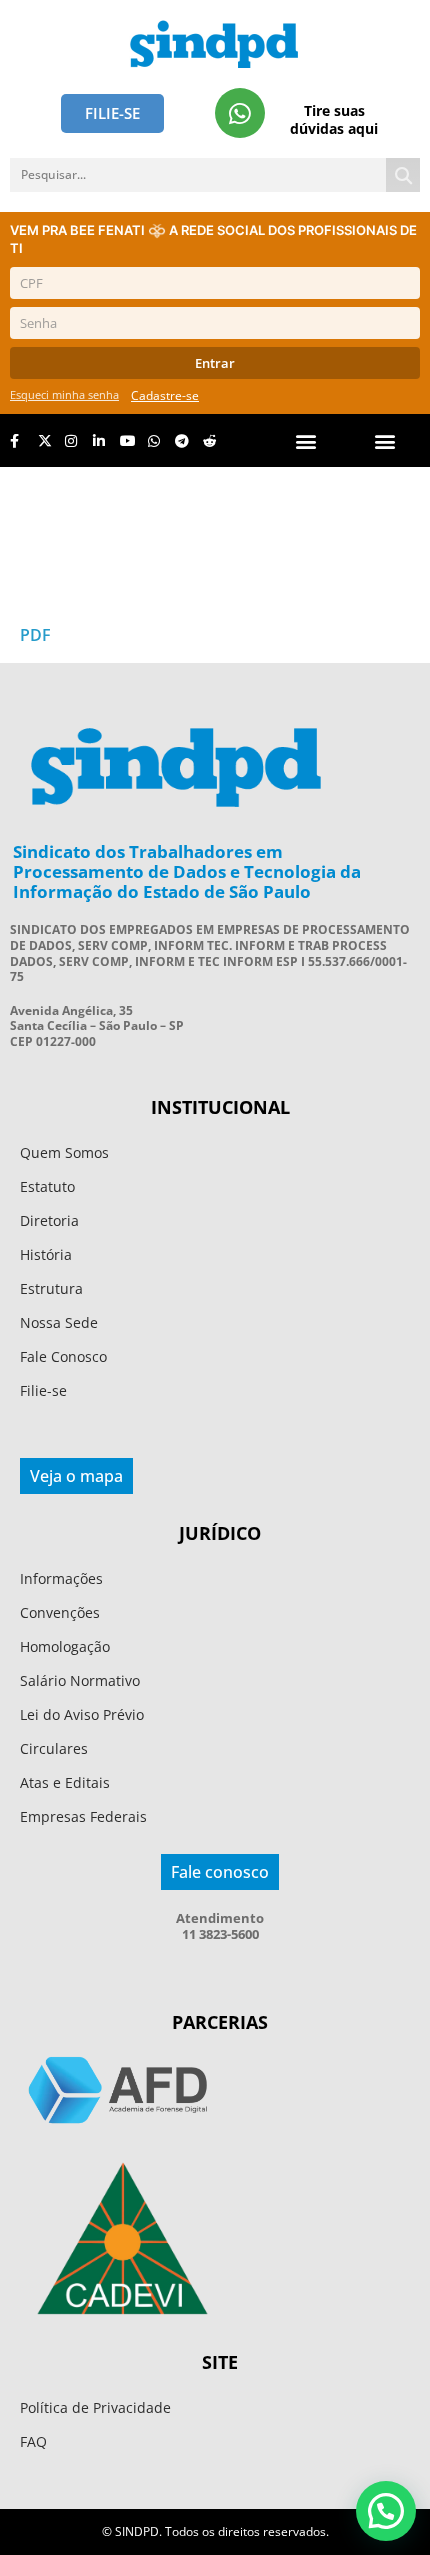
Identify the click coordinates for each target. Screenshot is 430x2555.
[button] (385, 440)
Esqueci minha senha (64, 394)
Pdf (35, 635)
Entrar (215, 363)
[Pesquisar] (403, 175)
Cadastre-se (165, 395)
